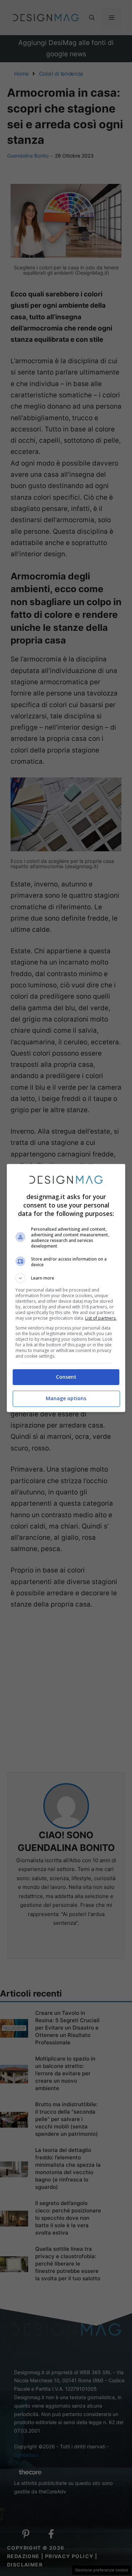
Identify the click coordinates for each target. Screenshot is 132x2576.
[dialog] (66, 1288)
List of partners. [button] (101, 1318)
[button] (66, 1278)
